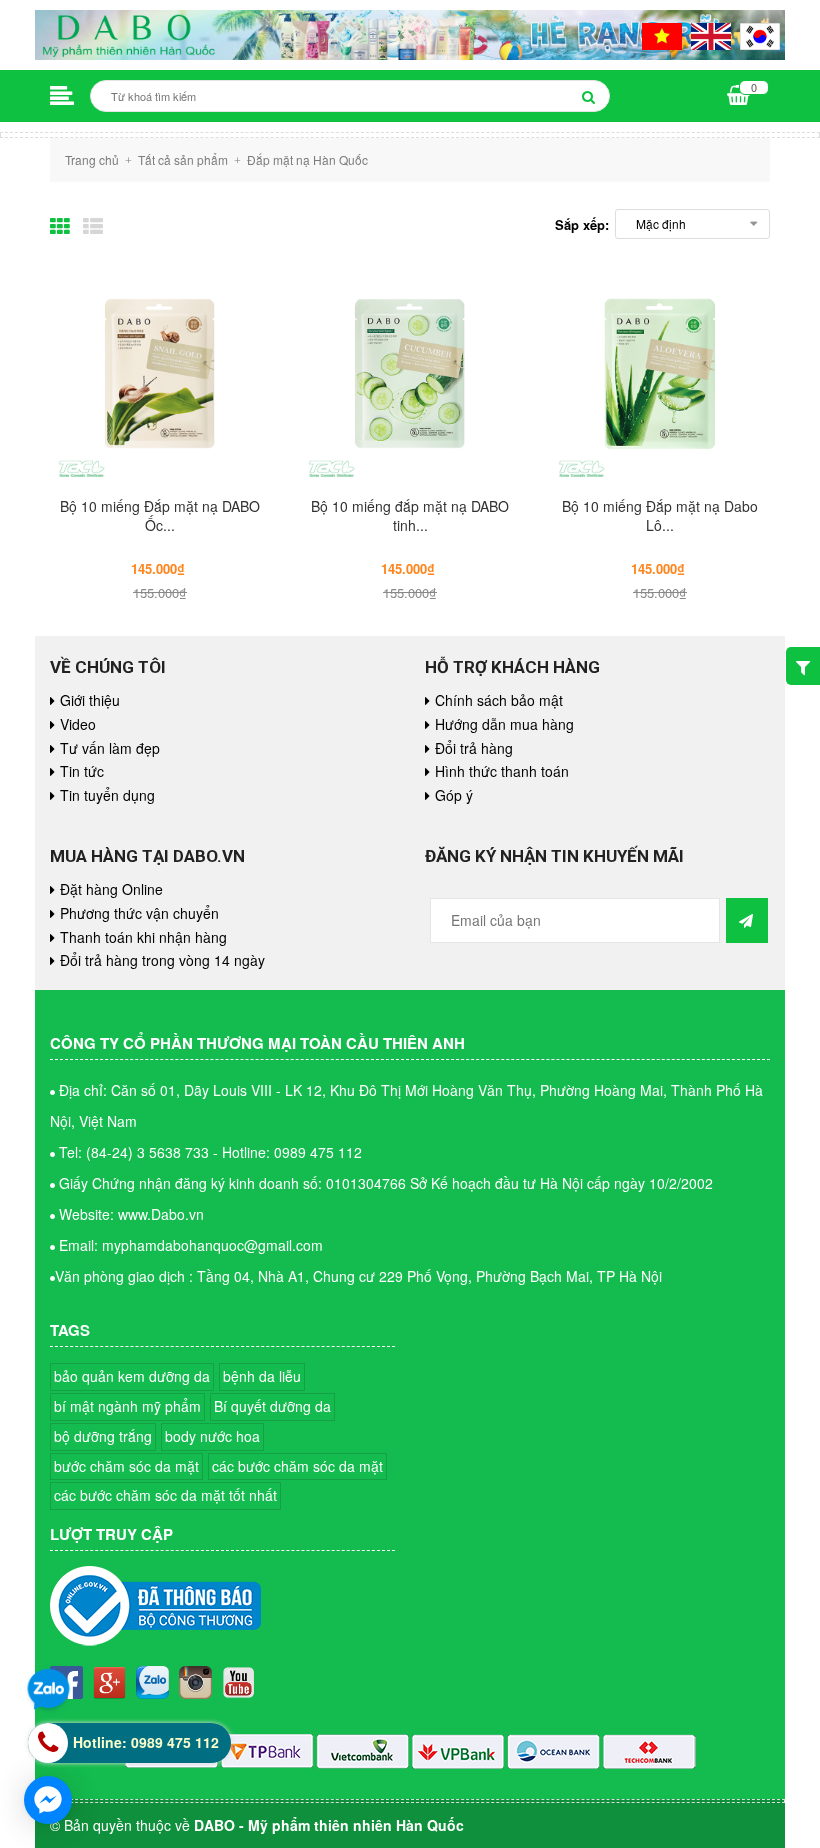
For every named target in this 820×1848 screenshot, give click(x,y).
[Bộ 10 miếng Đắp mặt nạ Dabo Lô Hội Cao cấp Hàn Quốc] (660, 372)
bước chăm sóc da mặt (126, 1466)
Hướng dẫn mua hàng (504, 724)
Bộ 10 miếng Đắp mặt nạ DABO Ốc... (160, 515)
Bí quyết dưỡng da (272, 1406)
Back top (720, 1466)
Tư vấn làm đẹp (110, 748)
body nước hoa (212, 1436)
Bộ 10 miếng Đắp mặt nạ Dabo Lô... (660, 515)
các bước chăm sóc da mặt (297, 1466)
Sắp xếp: (582, 224)
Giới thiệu (90, 700)
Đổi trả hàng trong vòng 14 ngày (162, 960)
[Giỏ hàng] (738, 97)
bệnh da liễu (262, 1376)
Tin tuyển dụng (107, 795)
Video (78, 724)
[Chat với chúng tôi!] (48, 1800)
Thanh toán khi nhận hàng (143, 937)
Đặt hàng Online (111, 889)
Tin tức (82, 771)
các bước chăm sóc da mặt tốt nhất (165, 1495)
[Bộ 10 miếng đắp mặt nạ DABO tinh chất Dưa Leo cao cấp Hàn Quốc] (410, 372)
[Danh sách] (95, 224)
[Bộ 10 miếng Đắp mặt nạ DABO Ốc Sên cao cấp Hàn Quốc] (160, 372)
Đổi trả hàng (474, 748)
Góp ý (454, 795)
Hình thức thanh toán (502, 771)
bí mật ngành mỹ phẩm (127, 1406)
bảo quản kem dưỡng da (132, 1376)
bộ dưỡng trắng (103, 1436)
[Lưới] (64, 224)
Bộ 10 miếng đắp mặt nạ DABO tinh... (410, 515)
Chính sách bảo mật (499, 700)
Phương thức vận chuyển (139, 913)
